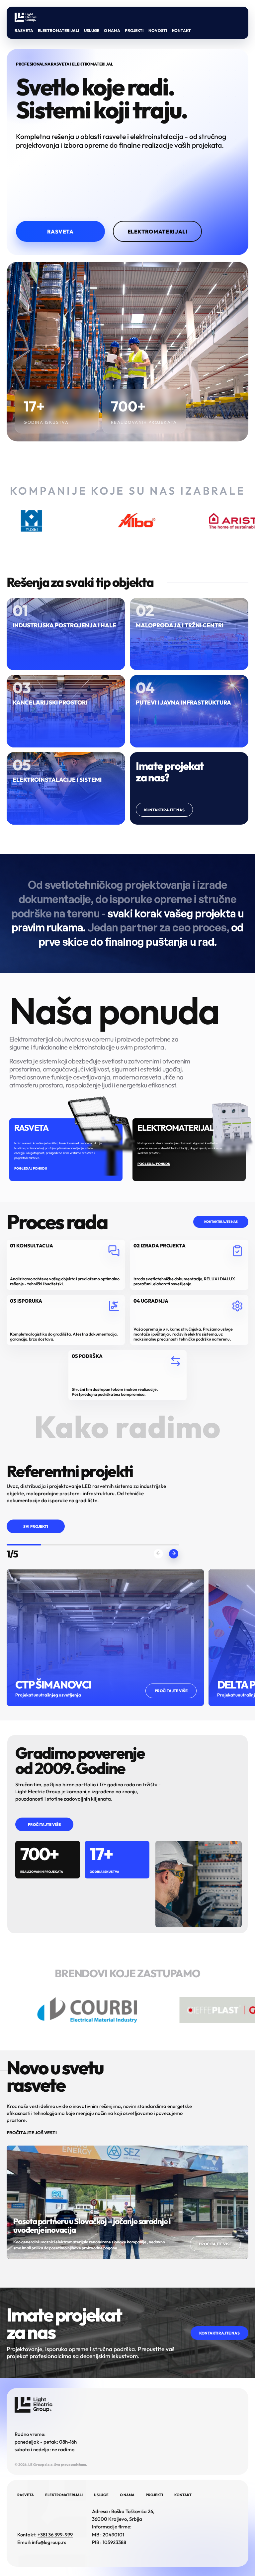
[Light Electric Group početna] (26, 17)
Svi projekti (36, 1526)
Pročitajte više (44, 1824)
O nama (112, 30)
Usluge (92, 30)
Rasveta (24, 30)
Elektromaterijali (59, 30)
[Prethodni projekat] (158, 1554)
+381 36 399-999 (55, 2535)
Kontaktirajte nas (164, 810)
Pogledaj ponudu (31, 1168)
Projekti (134, 30)
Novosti (158, 30)
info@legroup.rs (49, 2542)
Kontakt (181, 30)
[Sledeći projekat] (174, 1554)
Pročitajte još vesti (32, 2133)
